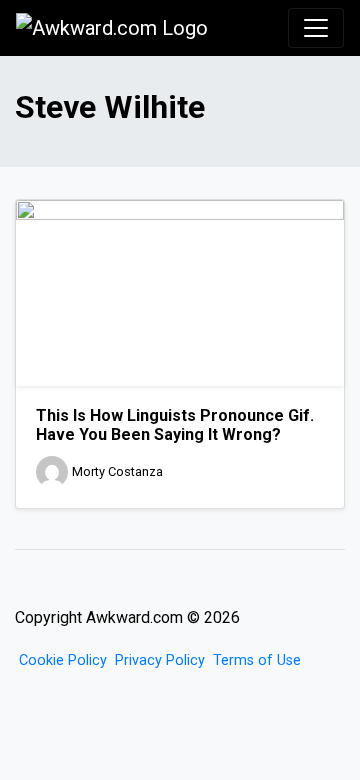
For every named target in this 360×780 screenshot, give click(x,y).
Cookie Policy (63, 660)
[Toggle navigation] (316, 28)
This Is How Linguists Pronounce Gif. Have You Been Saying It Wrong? (175, 425)
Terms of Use (257, 660)
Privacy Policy (160, 660)
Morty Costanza (117, 472)
